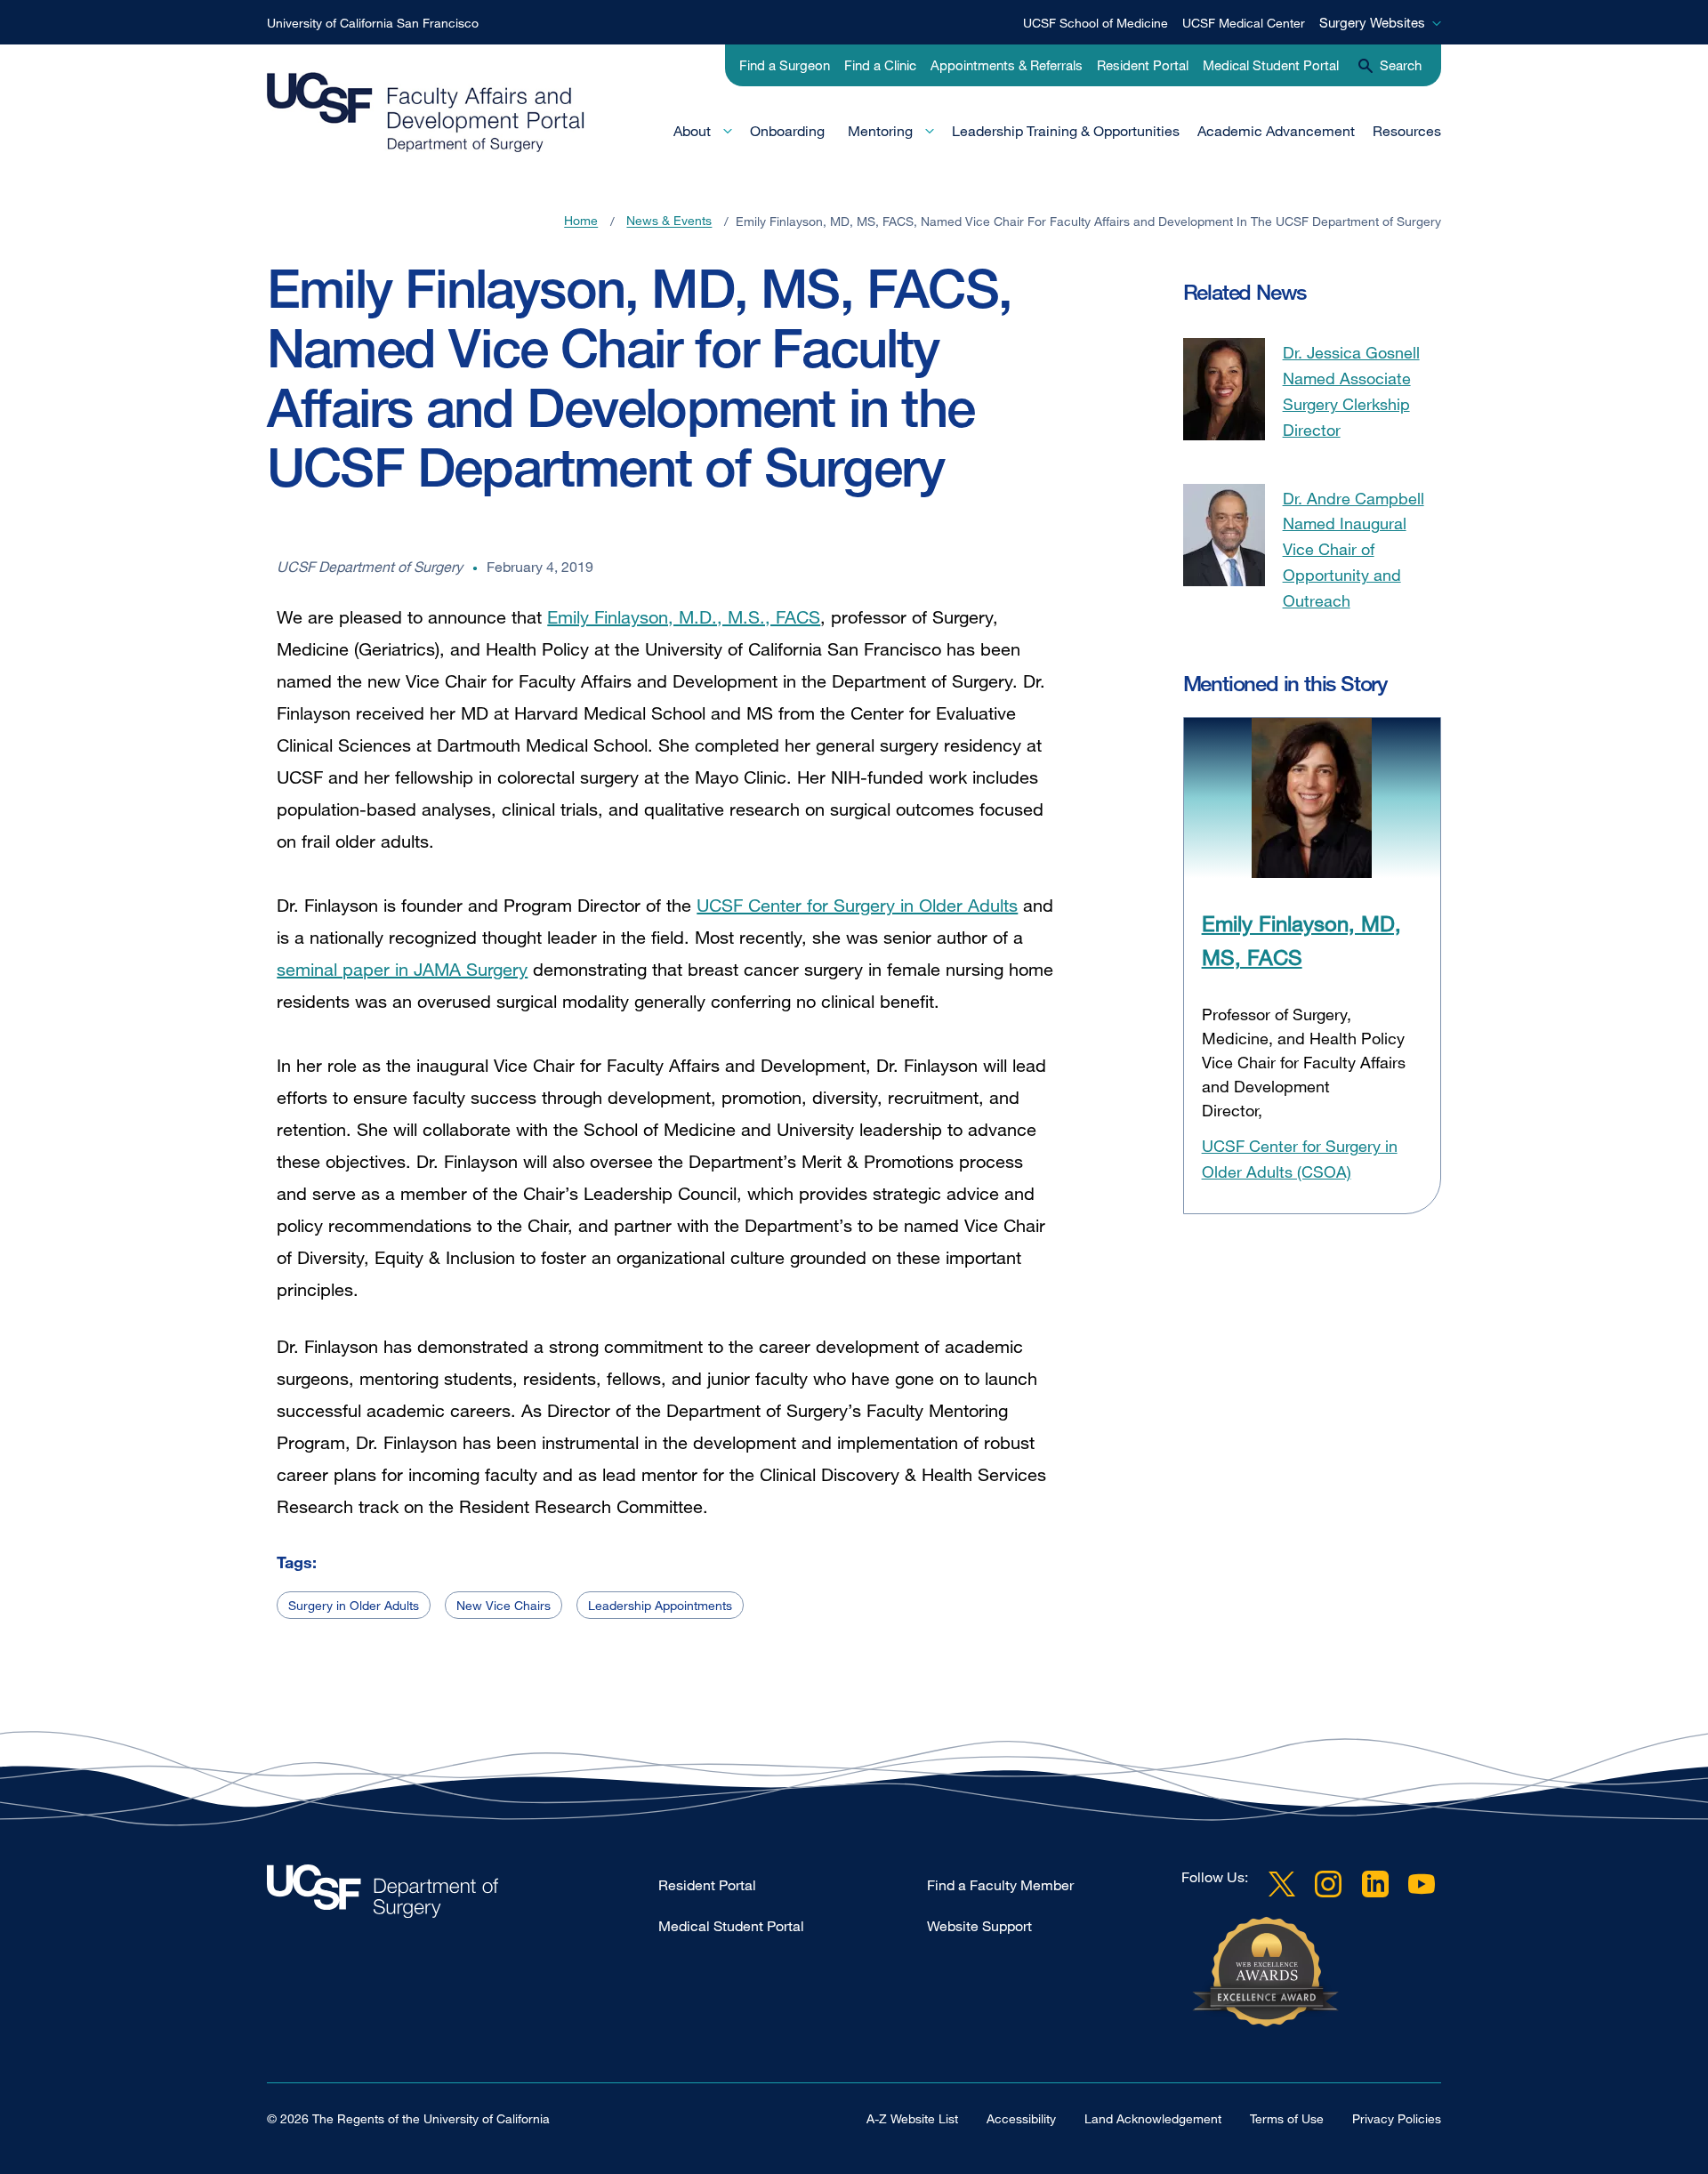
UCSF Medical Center (1244, 23)
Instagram (1328, 1884)
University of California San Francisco (373, 23)
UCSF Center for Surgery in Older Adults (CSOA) (1300, 1159)
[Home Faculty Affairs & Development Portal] (463, 1896)
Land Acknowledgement (1153, 2118)
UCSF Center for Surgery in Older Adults (857, 905)
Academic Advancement (1276, 131)
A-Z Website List (912, 2118)
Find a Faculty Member (1000, 1885)
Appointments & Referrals (1007, 65)
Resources (1407, 131)
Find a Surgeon (785, 65)
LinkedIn (1375, 1884)
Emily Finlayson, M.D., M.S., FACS (684, 617)
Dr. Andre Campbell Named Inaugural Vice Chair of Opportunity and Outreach (1354, 549)
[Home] (426, 112)
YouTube (1422, 1884)
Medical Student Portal (1271, 65)
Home (581, 221)
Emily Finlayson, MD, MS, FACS (1301, 940)
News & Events (669, 221)
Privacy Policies (1397, 2118)
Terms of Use (1287, 2118)
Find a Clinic (880, 65)
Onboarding (787, 131)
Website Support (979, 1926)
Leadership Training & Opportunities (1066, 131)
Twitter (1282, 1884)
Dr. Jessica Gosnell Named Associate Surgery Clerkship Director (1351, 391)
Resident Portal (1143, 65)
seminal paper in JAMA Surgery (402, 969)
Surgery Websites (1372, 22)
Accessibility (1021, 2118)
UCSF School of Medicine (1096, 23)
